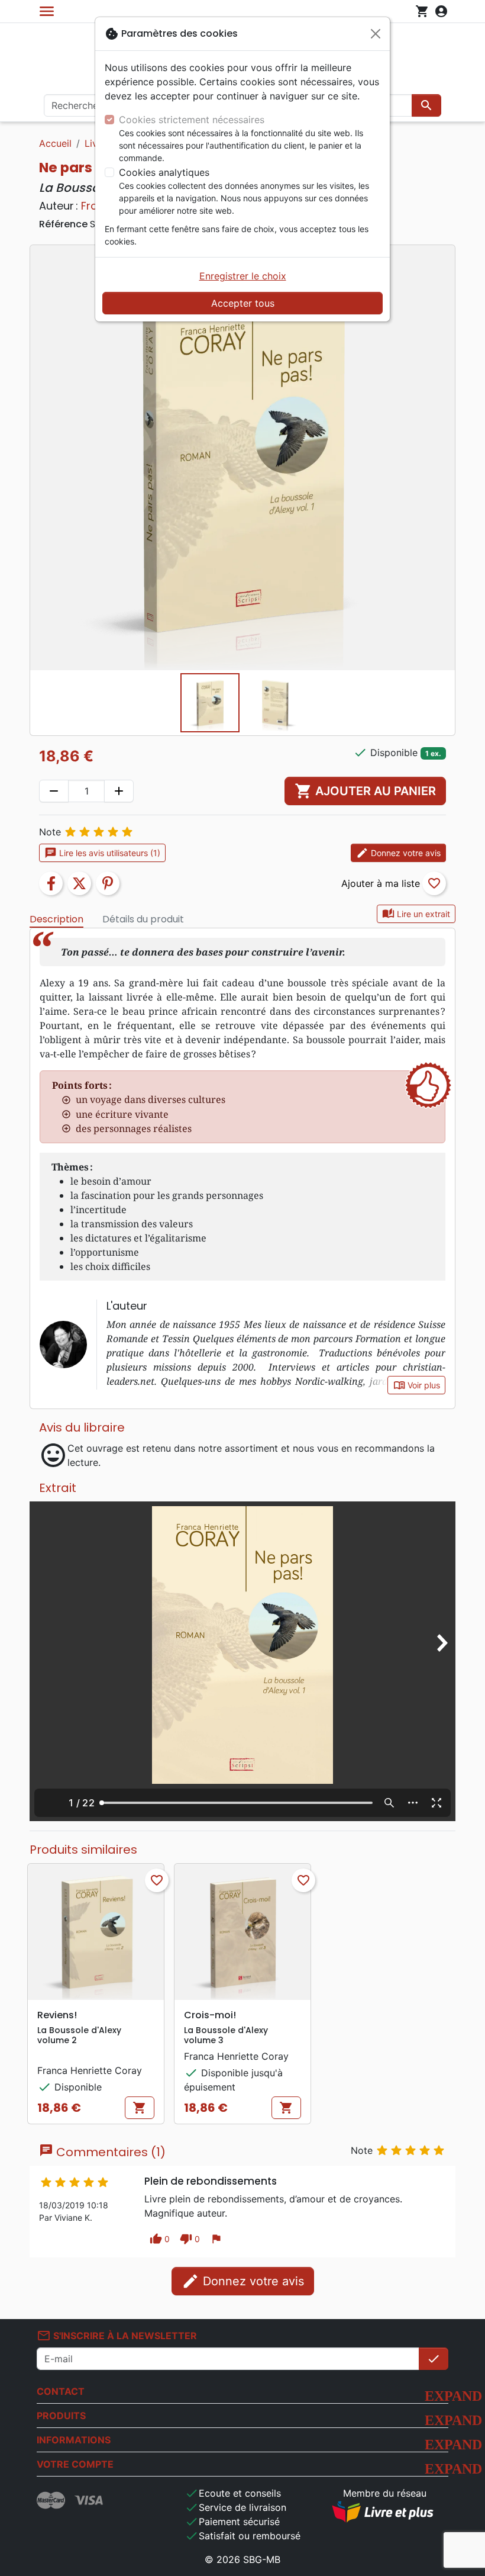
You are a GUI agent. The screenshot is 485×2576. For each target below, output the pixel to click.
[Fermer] (376, 34)
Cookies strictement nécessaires (192, 120)
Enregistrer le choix (243, 276)
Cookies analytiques (164, 172)
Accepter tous (243, 303)
